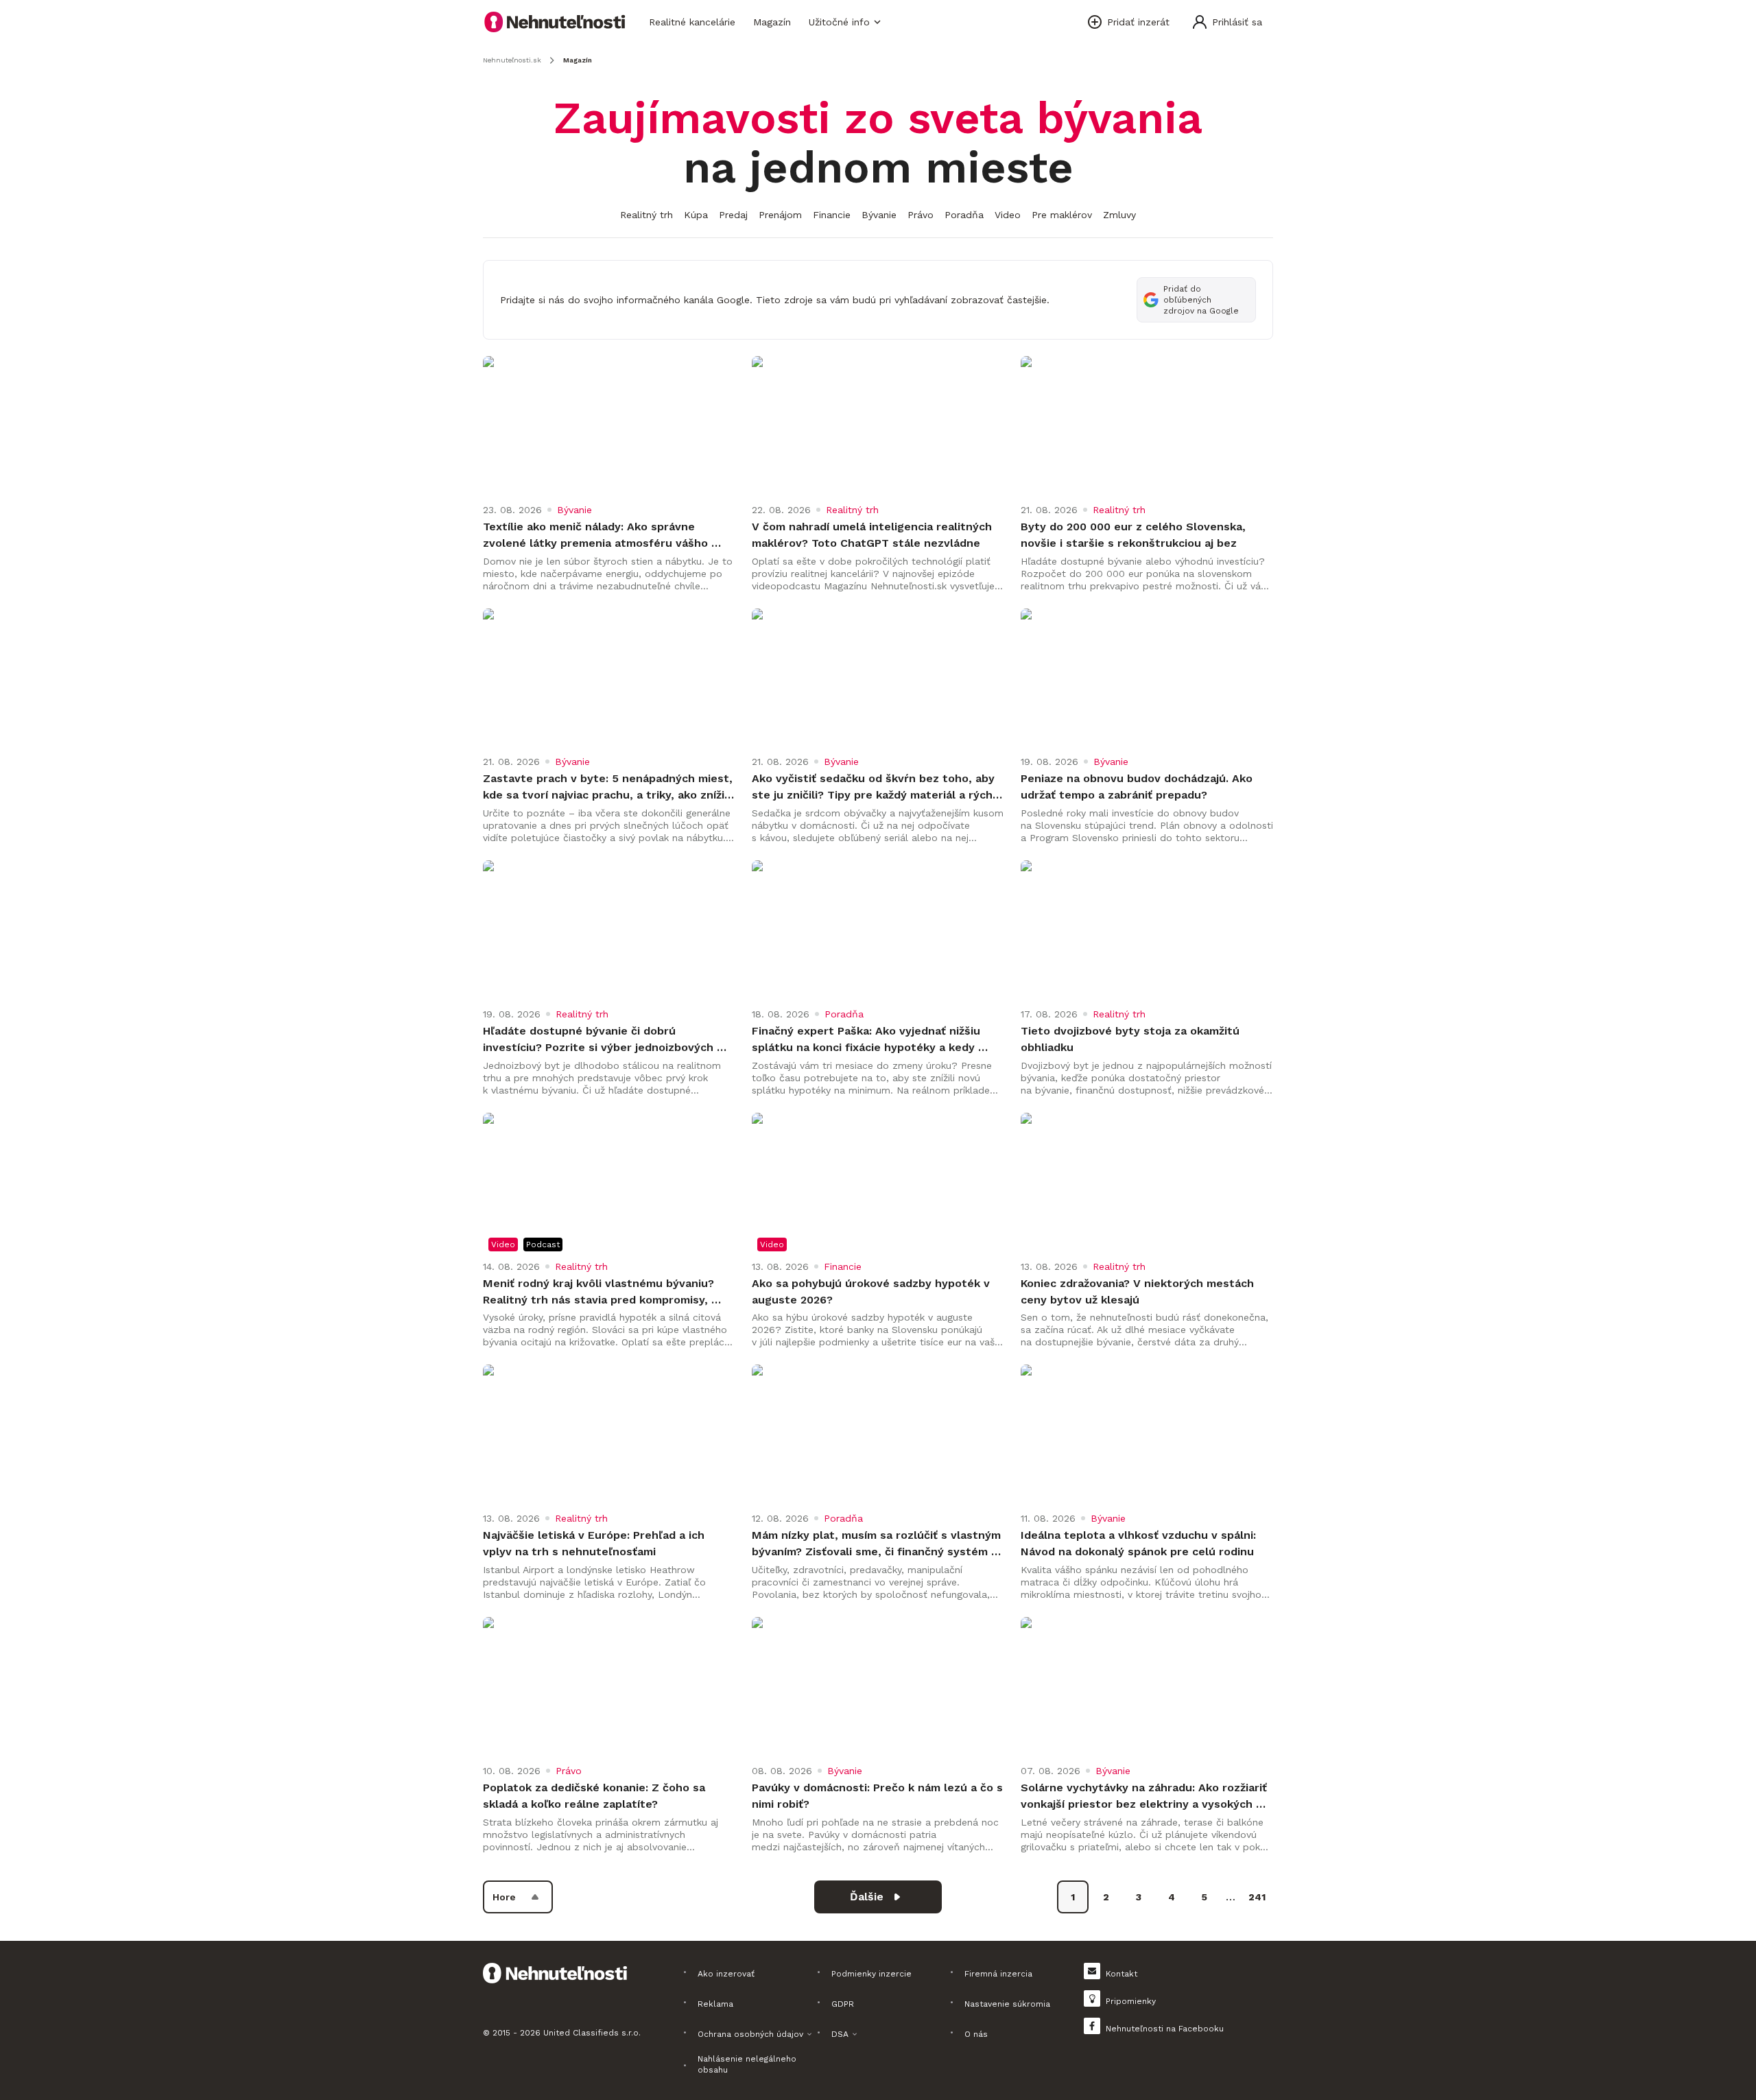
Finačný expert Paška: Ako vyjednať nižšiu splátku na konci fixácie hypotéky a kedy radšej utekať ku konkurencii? (868, 1040)
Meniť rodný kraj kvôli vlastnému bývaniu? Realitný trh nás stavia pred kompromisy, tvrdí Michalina (600, 1293)
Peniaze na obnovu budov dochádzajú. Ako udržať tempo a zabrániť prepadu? (1138, 787)
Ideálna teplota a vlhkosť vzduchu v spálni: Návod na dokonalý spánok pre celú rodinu (1140, 1543)
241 (1257, 1897)
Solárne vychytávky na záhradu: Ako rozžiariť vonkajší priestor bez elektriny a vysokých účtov (1146, 1797)
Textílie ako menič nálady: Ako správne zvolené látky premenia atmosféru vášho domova (597, 536)
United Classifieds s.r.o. (592, 2033)
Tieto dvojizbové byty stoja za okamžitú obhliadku (1132, 1039)
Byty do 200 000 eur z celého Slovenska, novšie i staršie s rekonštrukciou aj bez (1135, 535)
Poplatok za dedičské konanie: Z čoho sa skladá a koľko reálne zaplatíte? (596, 1796)
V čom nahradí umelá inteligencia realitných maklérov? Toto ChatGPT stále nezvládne (874, 535)
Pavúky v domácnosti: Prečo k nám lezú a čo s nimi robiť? (878, 1796)
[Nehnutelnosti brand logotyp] (555, 22)
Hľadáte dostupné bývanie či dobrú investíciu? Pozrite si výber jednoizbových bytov (600, 1040)
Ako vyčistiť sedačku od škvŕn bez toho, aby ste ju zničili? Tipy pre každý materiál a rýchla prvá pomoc (878, 788)
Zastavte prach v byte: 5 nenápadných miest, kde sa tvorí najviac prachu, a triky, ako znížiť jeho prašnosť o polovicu (609, 788)
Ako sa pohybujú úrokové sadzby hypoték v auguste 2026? (873, 1291)
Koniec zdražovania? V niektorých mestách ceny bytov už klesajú (1139, 1291)
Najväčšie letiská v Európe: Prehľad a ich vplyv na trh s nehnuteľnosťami (595, 1543)
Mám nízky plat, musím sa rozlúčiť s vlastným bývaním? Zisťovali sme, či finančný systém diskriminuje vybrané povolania (878, 1544)
